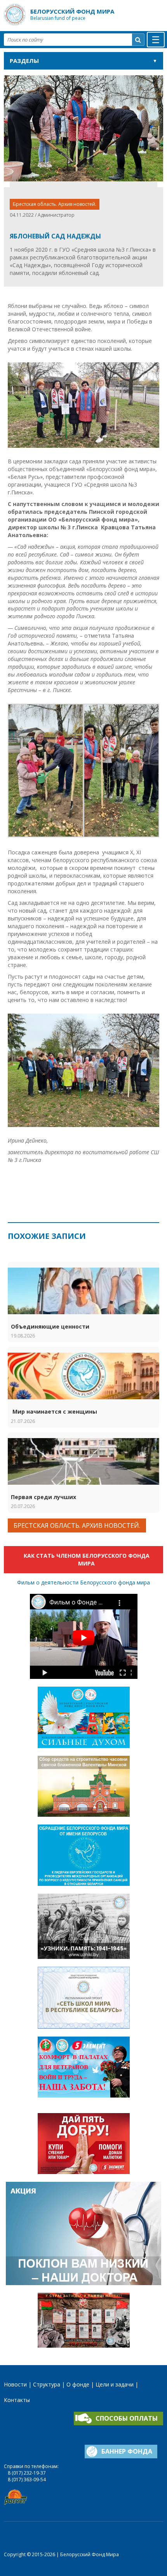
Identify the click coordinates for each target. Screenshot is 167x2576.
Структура (47, 2384)
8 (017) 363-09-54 (27, 2479)
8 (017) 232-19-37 (27, 2473)
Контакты (17, 2400)
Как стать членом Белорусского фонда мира (87, 1559)
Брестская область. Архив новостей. (55, 204)
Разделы (24, 61)
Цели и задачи (115, 2384)
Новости (15, 2384)
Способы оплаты (127, 2418)
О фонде (78, 2384)
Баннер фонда (127, 2451)
